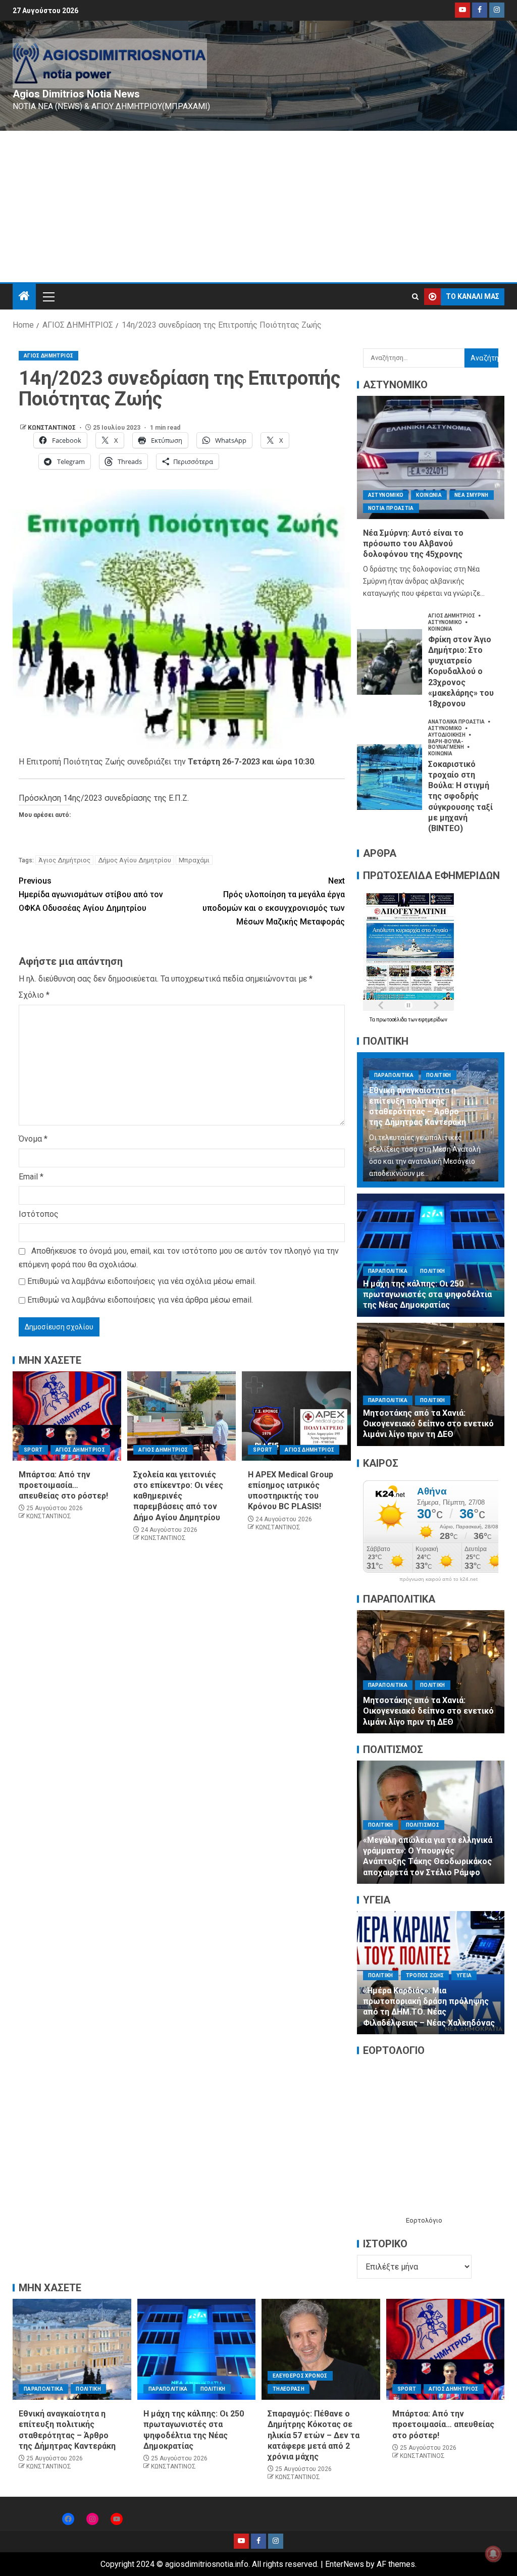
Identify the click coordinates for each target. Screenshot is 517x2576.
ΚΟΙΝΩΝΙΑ (429, 495)
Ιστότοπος (39, 1214)
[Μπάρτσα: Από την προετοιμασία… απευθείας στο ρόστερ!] (67, 1416)
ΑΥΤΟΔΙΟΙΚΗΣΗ (447, 735)
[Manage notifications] (493, 2554)
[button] (48, 296)
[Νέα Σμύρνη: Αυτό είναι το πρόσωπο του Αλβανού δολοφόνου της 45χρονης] (431, 457)
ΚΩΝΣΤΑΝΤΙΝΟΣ (53, 428)
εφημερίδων (433, 1020)
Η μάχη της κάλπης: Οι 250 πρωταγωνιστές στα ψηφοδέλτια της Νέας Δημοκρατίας (427, 1295)
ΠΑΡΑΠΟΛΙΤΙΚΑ (394, 1075)
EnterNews (345, 2564)
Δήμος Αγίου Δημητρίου (135, 860)
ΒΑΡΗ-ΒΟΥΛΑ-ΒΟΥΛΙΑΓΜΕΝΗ (447, 744)
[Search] (415, 297)
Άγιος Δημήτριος (64, 860)
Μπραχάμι (194, 860)
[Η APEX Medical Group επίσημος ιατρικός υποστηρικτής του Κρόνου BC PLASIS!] (296, 1416)
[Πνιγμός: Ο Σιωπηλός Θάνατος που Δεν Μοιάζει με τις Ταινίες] (431, 1822)
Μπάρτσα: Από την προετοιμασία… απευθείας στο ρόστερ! (63, 1485)
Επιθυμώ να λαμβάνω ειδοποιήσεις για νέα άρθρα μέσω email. (140, 1300)
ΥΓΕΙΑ (481, 1975)
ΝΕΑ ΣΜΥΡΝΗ (472, 495)
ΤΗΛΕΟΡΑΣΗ (289, 2389)
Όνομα (33, 1139)
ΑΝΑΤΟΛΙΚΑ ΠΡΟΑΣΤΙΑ (457, 722)
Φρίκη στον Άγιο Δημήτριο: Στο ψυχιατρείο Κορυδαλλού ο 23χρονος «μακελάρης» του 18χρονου (461, 672)
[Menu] (48, 296)
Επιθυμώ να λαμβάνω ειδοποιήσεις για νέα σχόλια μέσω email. (142, 1281)
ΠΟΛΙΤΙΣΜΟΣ (385, 1846)
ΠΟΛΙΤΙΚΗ (439, 1075)
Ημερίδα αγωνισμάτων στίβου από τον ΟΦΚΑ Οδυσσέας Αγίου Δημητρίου (91, 894)
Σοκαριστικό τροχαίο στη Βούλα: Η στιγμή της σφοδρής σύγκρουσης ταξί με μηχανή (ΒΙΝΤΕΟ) (460, 796)
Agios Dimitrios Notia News (76, 94)
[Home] (24, 297)
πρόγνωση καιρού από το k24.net (438, 1579)
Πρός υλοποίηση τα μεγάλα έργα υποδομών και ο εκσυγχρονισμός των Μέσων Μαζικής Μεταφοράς (274, 901)
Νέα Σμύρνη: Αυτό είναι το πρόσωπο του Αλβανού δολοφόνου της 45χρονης (413, 544)
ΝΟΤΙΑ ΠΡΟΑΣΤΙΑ (391, 508)
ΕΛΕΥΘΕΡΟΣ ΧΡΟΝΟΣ (396, 1975)
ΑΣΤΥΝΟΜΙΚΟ (386, 495)
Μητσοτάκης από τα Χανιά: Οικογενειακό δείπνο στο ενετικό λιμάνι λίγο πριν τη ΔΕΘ (428, 1424)
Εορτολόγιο (424, 2220)
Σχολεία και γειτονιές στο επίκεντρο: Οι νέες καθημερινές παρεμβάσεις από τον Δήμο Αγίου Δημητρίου (178, 1496)
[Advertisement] (258, 207)
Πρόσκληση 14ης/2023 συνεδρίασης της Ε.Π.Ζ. (104, 798)
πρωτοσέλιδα (392, 1020)
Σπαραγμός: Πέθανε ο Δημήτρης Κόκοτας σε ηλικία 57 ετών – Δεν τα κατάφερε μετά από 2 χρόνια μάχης (314, 2435)
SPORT (33, 1450)
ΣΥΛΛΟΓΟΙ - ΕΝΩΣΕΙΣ (440, 1846)
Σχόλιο (34, 995)
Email (31, 1177)
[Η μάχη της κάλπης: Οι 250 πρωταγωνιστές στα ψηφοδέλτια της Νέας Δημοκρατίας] (431, 1255)
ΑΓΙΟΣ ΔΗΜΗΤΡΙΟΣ (48, 356)
